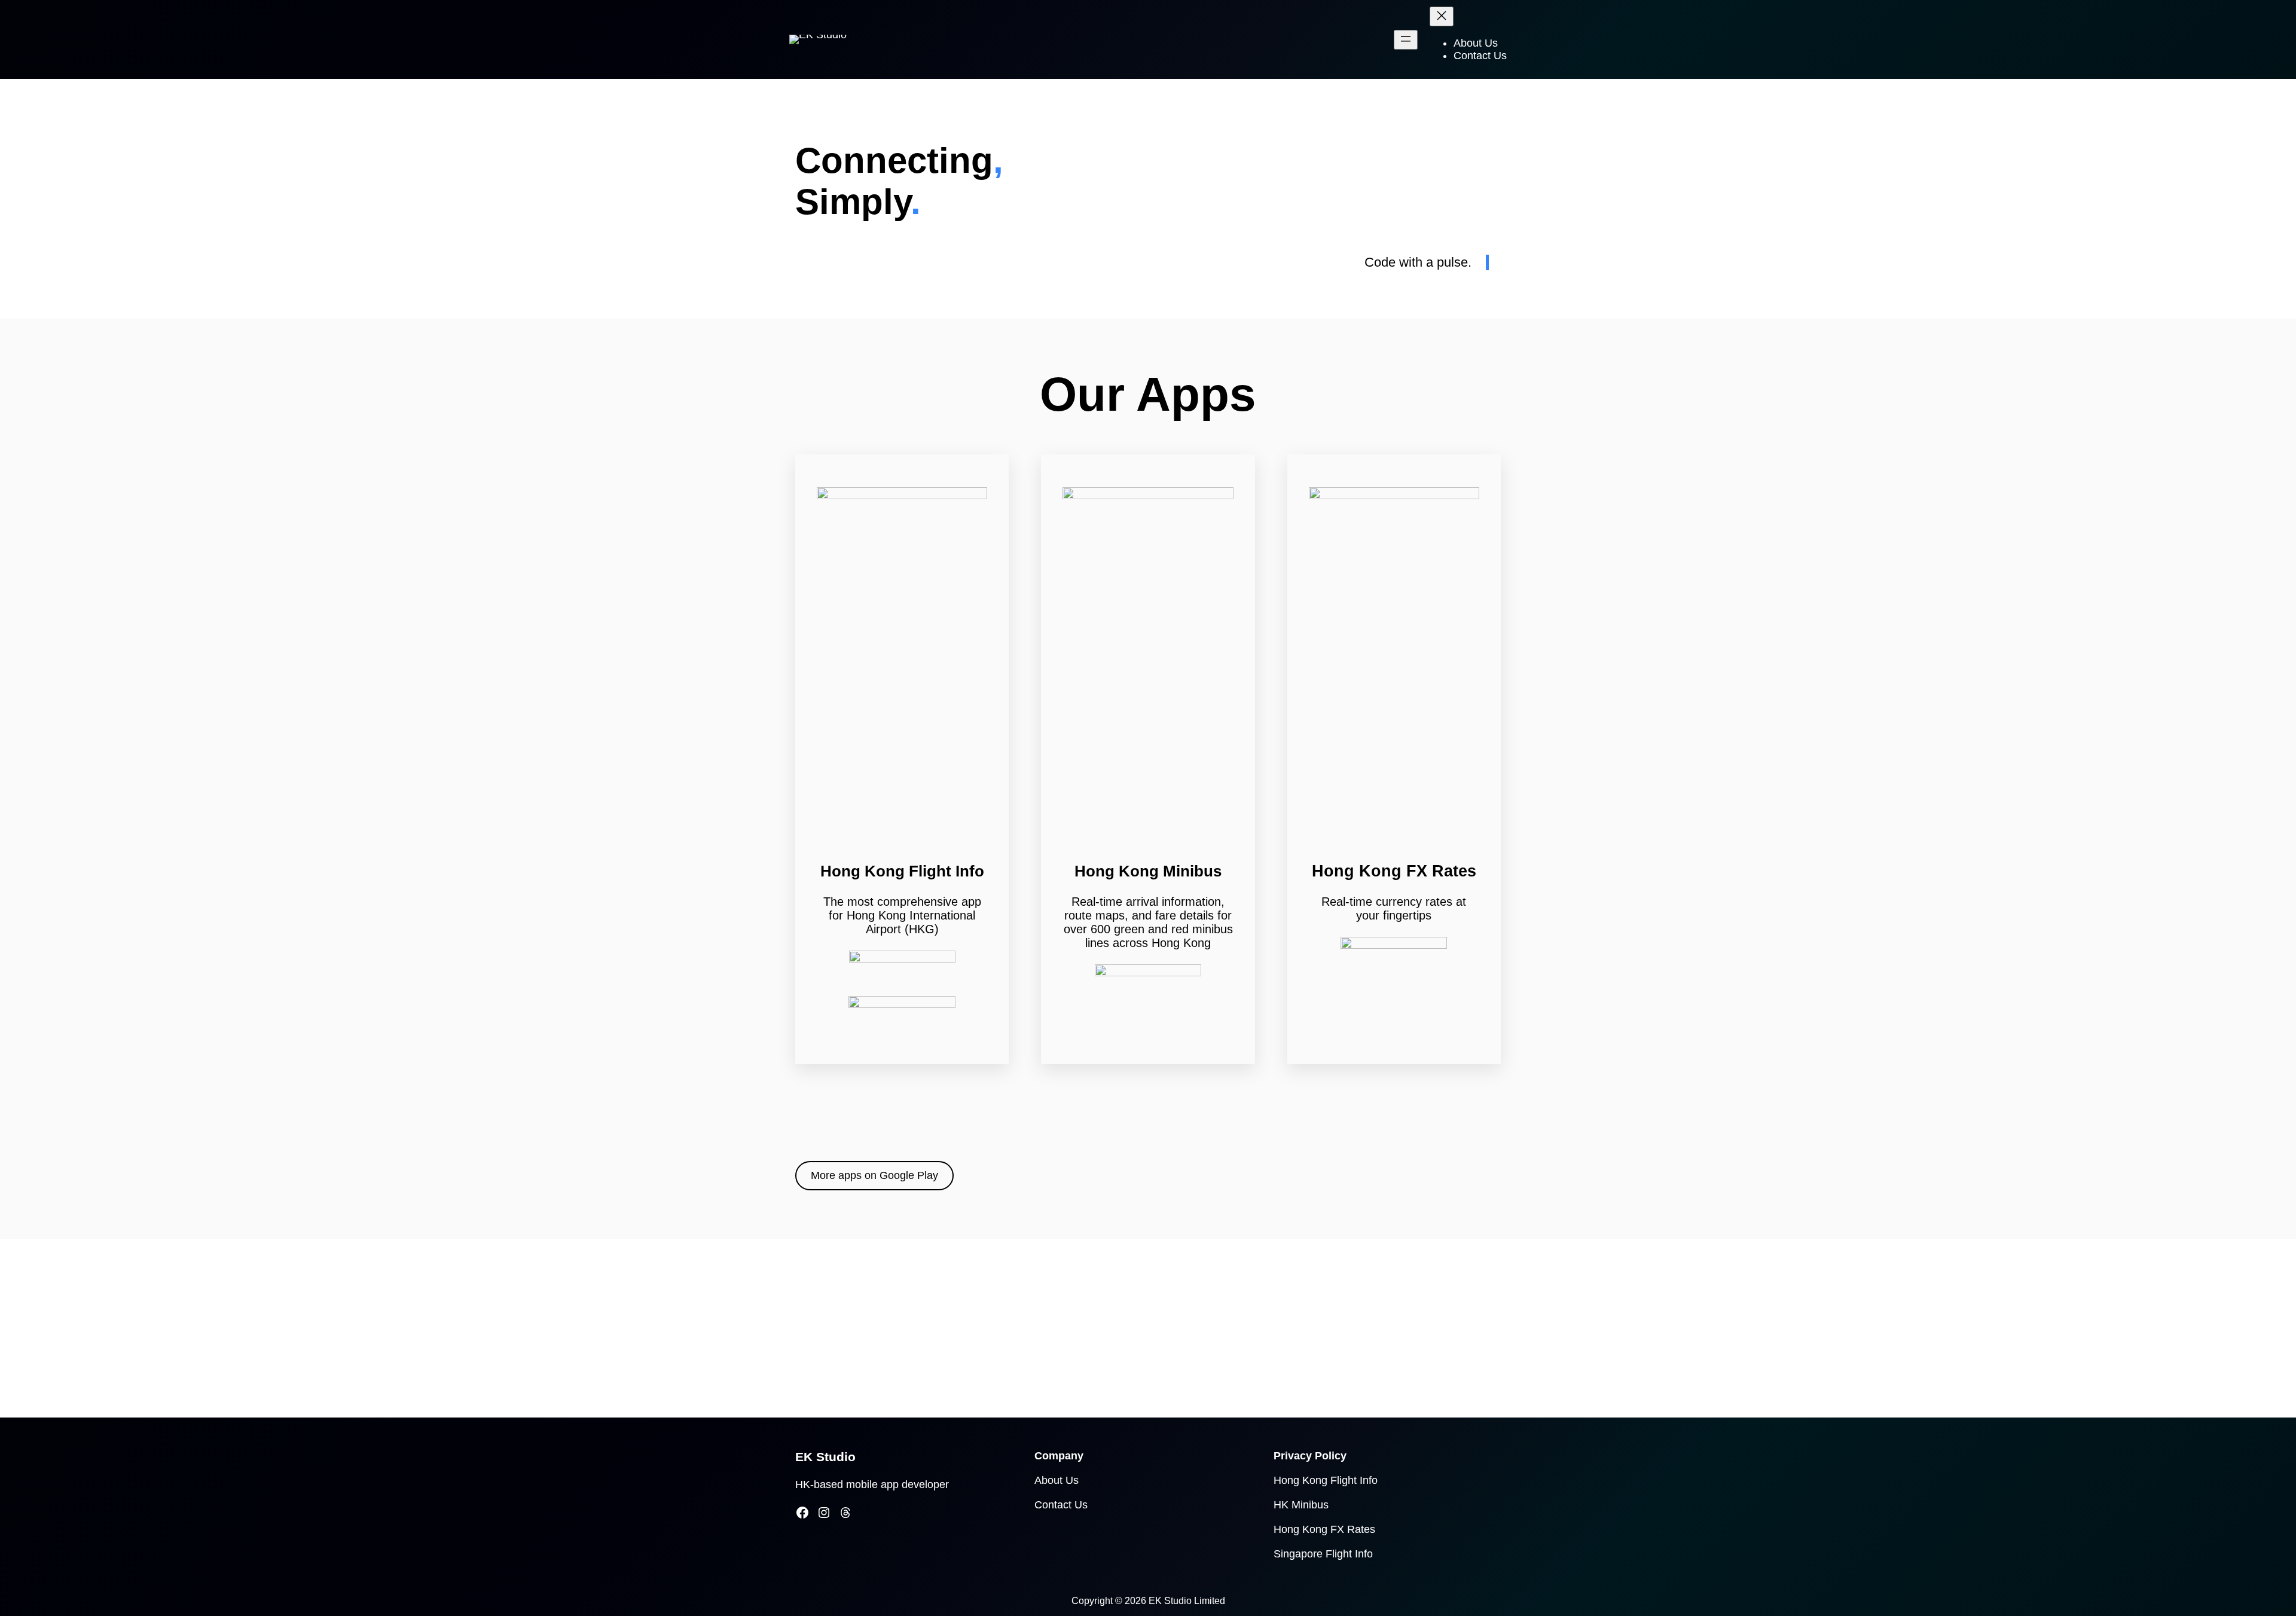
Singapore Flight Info (1323, 1554)
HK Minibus (1301, 1505)
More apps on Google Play (874, 1175)
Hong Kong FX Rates (1324, 1529)
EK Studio (825, 1457)
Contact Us (1061, 1505)
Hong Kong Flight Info (1326, 1480)
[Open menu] (1406, 40)
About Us (1057, 1480)
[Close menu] (1442, 16)
